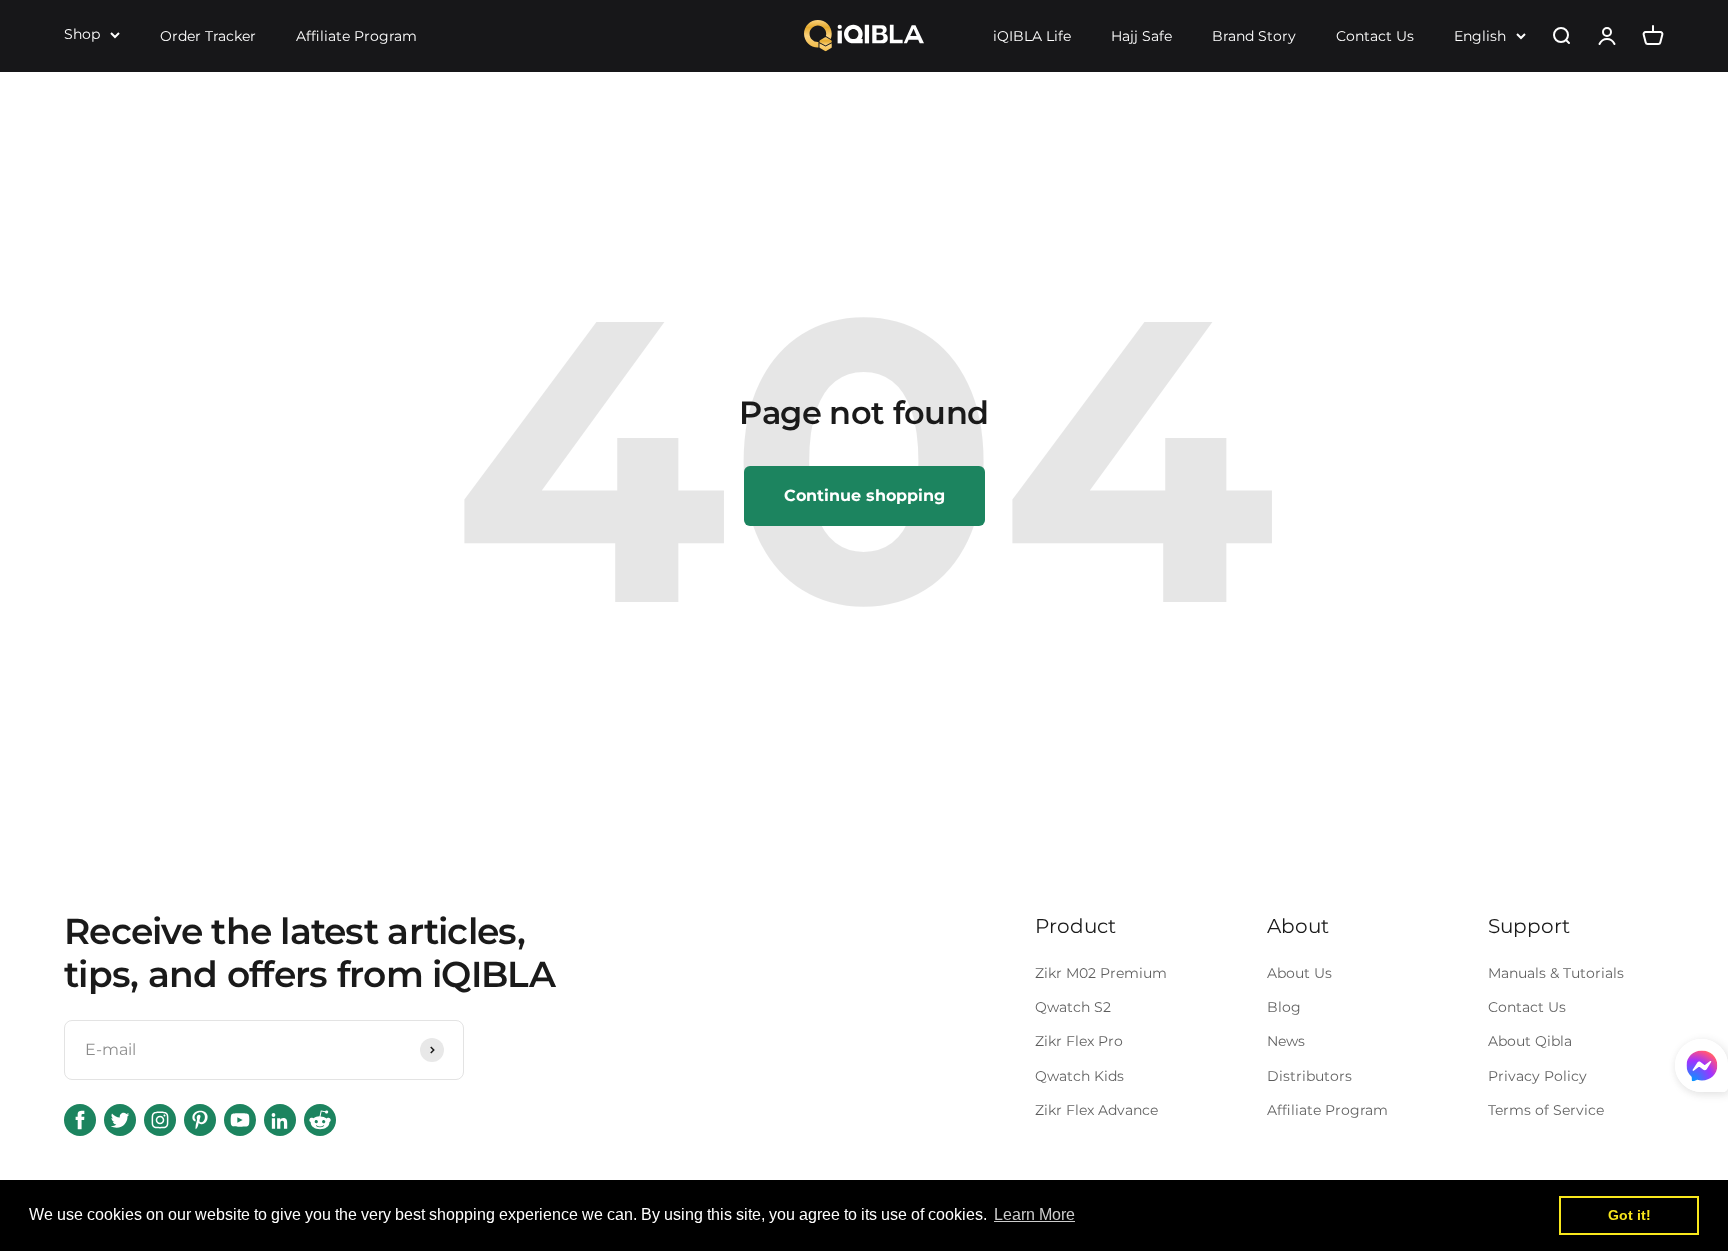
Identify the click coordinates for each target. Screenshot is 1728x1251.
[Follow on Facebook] (80, 1120)
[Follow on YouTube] (240, 1120)
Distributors (1309, 1076)
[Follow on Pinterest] (200, 1120)
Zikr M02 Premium (1101, 973)
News (1286, 1041)
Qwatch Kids (1079, 1076)
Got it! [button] (1629, 1215)
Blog (1284, 1007)
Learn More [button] (1034, 1214)
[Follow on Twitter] (120, 1120)
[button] (1701, 1070)
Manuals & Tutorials (1556, 973)
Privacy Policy (1537, 1076)
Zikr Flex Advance (1096, 1110)
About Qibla (1530, 1041)
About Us (1299, 973)
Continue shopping (864, 495)
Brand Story (1254, 36)
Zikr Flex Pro (1079, 1041)
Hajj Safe (1141, 36)
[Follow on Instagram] (160, 1120)
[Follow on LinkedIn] (280, 1120)
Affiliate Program (356, 36)
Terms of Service (1546, 1110)
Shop (82, 34)
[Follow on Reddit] (320, 1120)
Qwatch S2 (1073, 1007)
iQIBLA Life (1032, 36)
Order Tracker (208, 36)
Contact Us (1375, 36)
